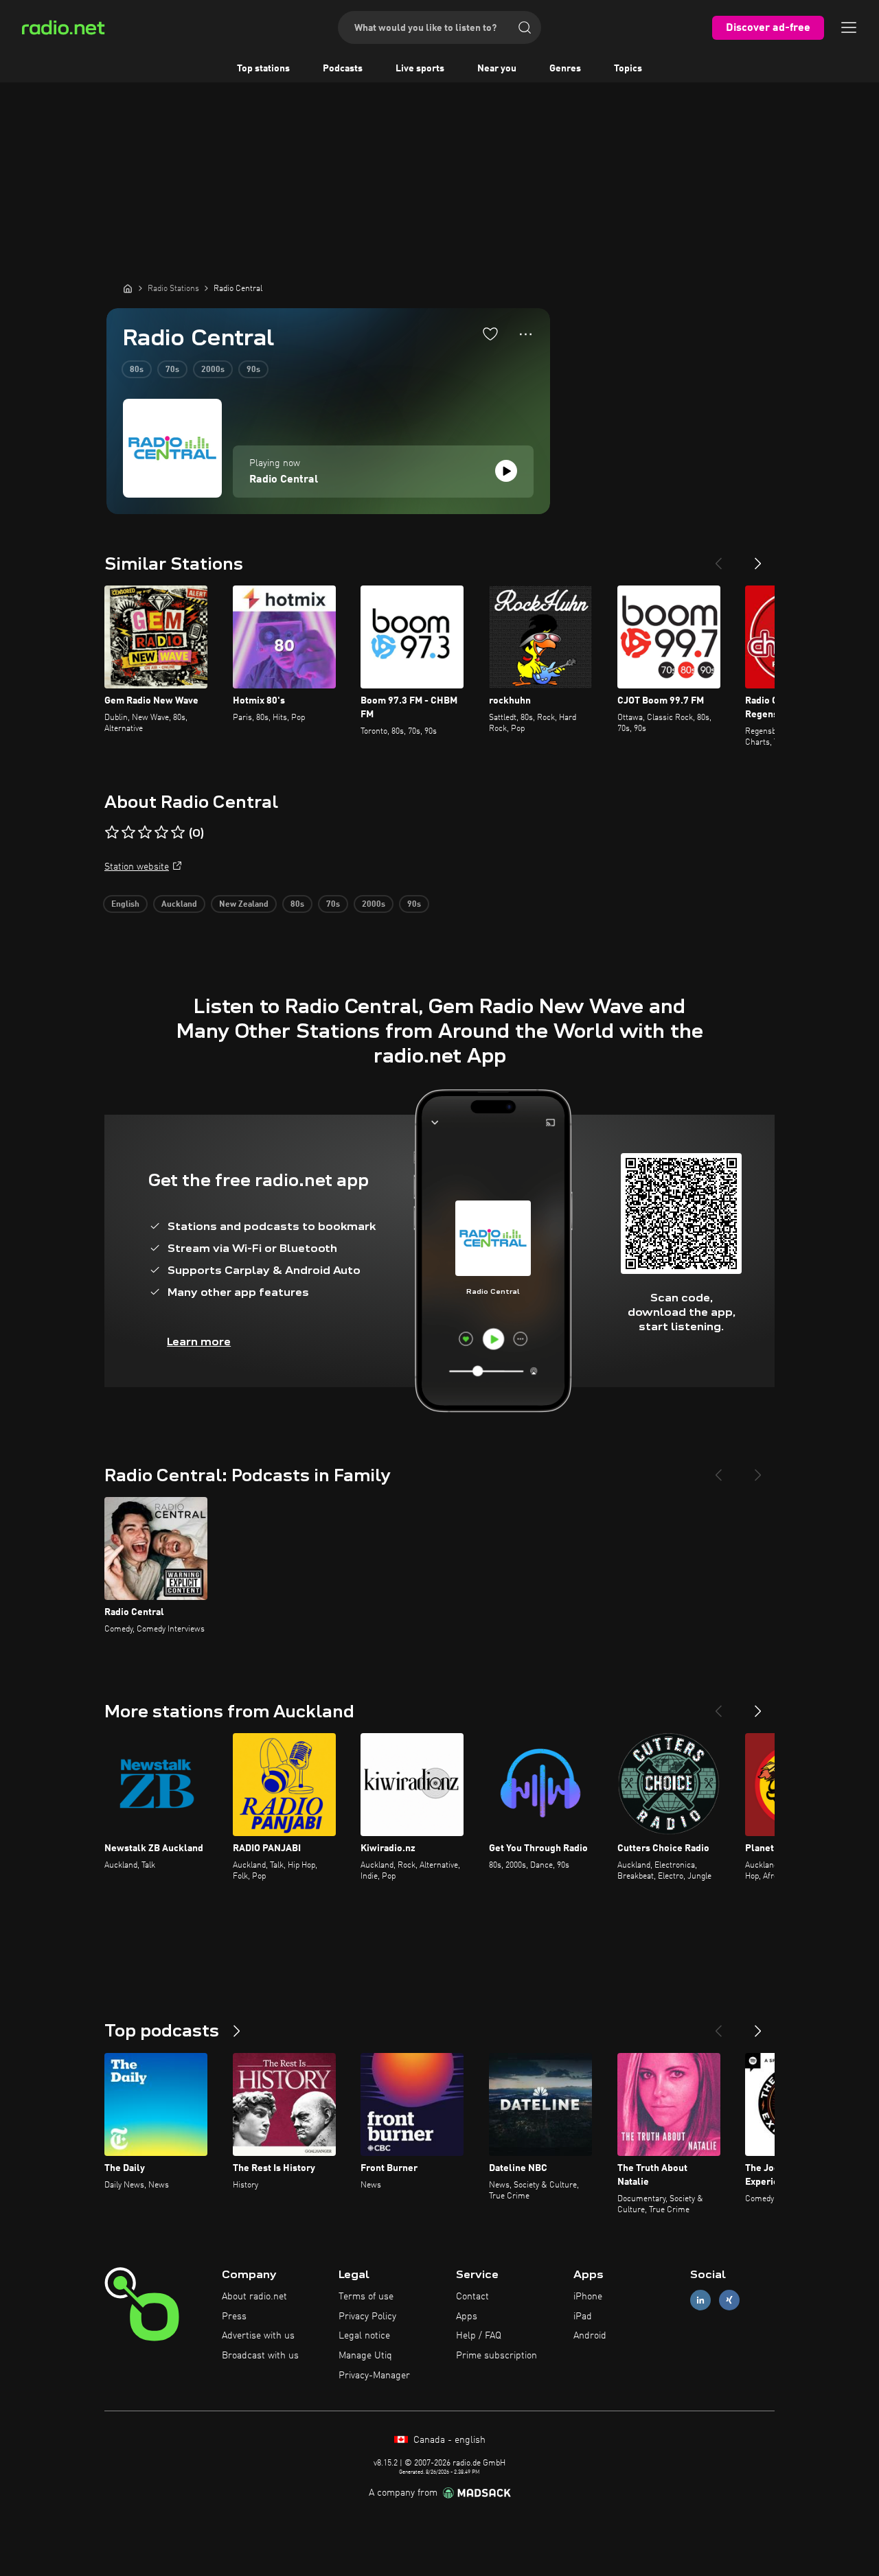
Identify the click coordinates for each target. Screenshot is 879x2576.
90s (253, 370)
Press (234, 2317)
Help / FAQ (479, 2336)
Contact (472, 2297)
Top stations (263, 69)
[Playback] (506, 471)
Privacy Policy (367, 2317)
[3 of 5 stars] (145, 833)
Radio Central (284, 480)
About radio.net (254, 2297)
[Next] (758, 558)
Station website (137, 867)
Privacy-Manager (374, 2376)
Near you (497, 69)
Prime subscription (496, 2356)
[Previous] (718, 558)
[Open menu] (849, 27)
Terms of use (366, 2297)
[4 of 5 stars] (161, 833)
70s (172, 370)
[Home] (128, 288)
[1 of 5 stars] (112, 833)
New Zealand (244, 905)
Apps (467, 2317)
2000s (213, 370)
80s (137, 370)
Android (590, 2336)
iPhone (588, 2297)
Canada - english (448, 2440)
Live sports (420, 69)
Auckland (179, 905)
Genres (565, 69)
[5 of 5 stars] (178, 833)
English (125, 905)
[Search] (525, 27)
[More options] (526, 334)
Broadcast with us (260, 2356)
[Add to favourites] (490, 334)
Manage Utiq (365, 2356)
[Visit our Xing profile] (729, 2300)
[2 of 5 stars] (128, 833)
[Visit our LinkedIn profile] (700, 2300)
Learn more (199, 1342)
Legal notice (364, 2336)
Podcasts (343, 69)
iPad (583, 2317)
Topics (628, 69)
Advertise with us (258, 2336)
